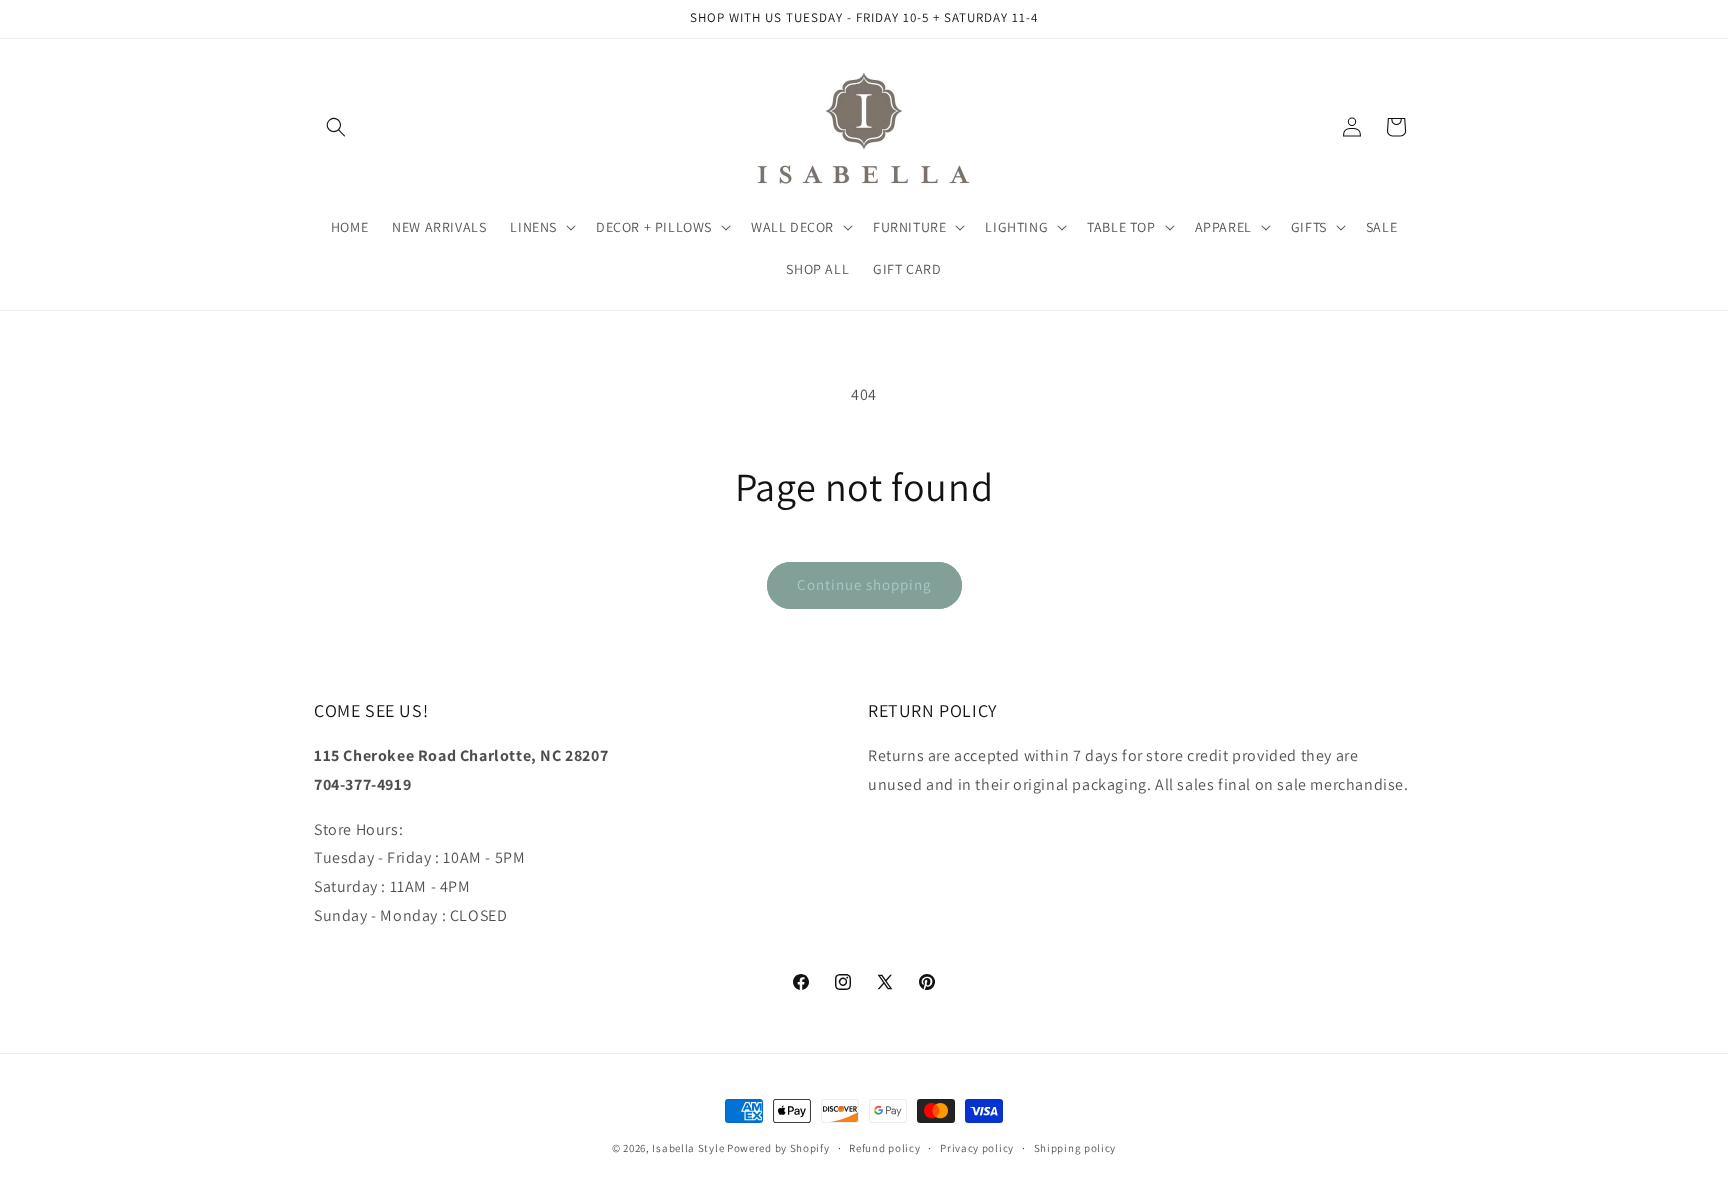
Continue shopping (864, 584)
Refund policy (884, 1148)
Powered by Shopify (778, 1148)
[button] (336, 127)
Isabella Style (688, 1148)
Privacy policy (977, 1148)
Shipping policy (1075, 1148)
